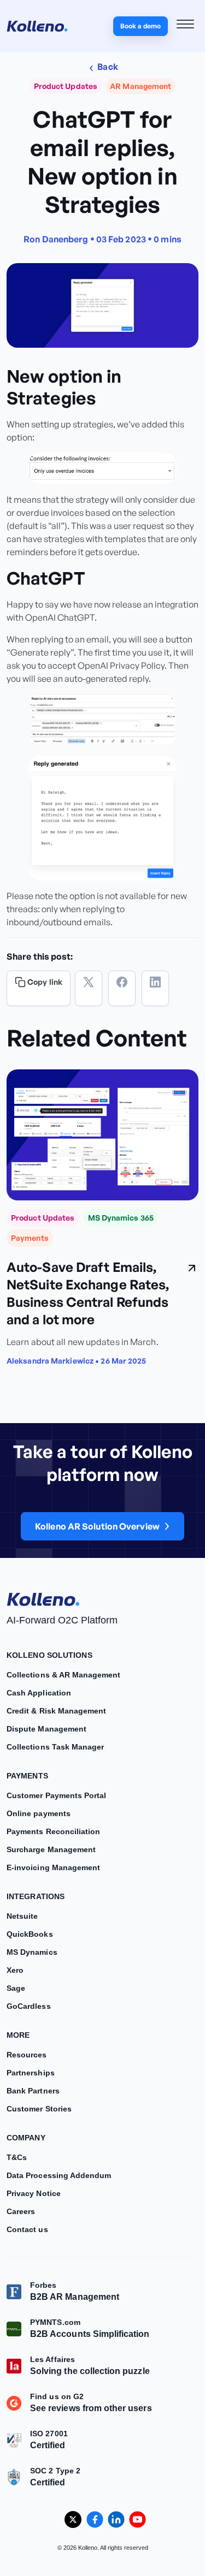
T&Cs (17, 2157)
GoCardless (29, 2006)
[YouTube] (137, 2520)
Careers (21, 2211)
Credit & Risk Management (56, 1711)
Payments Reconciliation (53, 1831)
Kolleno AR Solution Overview (97, 1526)
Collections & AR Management (64, 1675)
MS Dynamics (32, 1952)
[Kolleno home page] (43, 1597)
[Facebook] (122, 988)
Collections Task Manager (55, 1747)
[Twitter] (89, 988)
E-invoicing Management (53, 1867)
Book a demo (140, 26)
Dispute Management (46, 1729)
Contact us (27, 2229)
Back (107, 67)
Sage (16, 1988)
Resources (27, 2055)
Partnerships (31, 2073)
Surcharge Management (51, 1849)
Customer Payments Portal (56, 1795)
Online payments (39, 1813)
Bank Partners (33, 2091)
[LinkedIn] (155, 988)
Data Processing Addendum (59, 2175)
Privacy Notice (34, 2193)
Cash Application (39, 1693)
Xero (15, 1970)
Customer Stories (39, 2109)
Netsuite (22, 1916)
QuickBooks (30, 1934)
